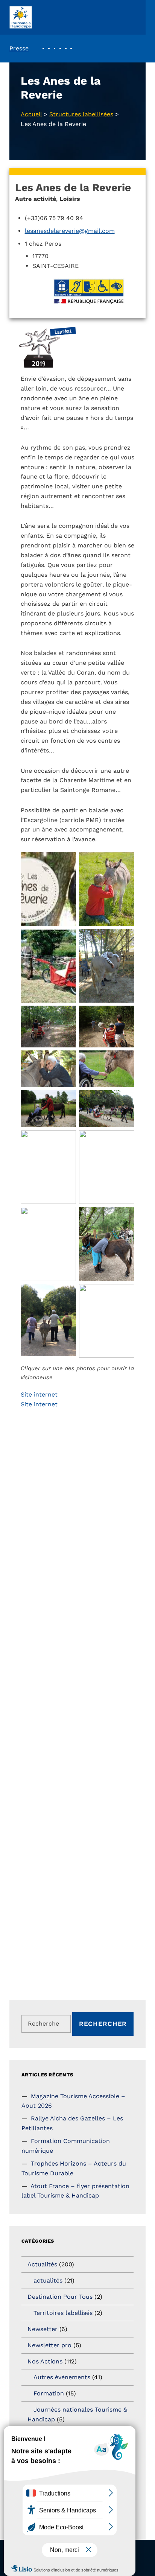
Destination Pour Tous (60, 2297)
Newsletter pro (49, 2345)
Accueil (31, 114)
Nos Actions (45, 2361)
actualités (48, 2280)
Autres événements (62, 2377)
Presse (19, 48)
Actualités (42, 2264)
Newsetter (43, 2329)
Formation (49, 2393)
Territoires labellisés (63, 2313)
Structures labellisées (81, 114)
